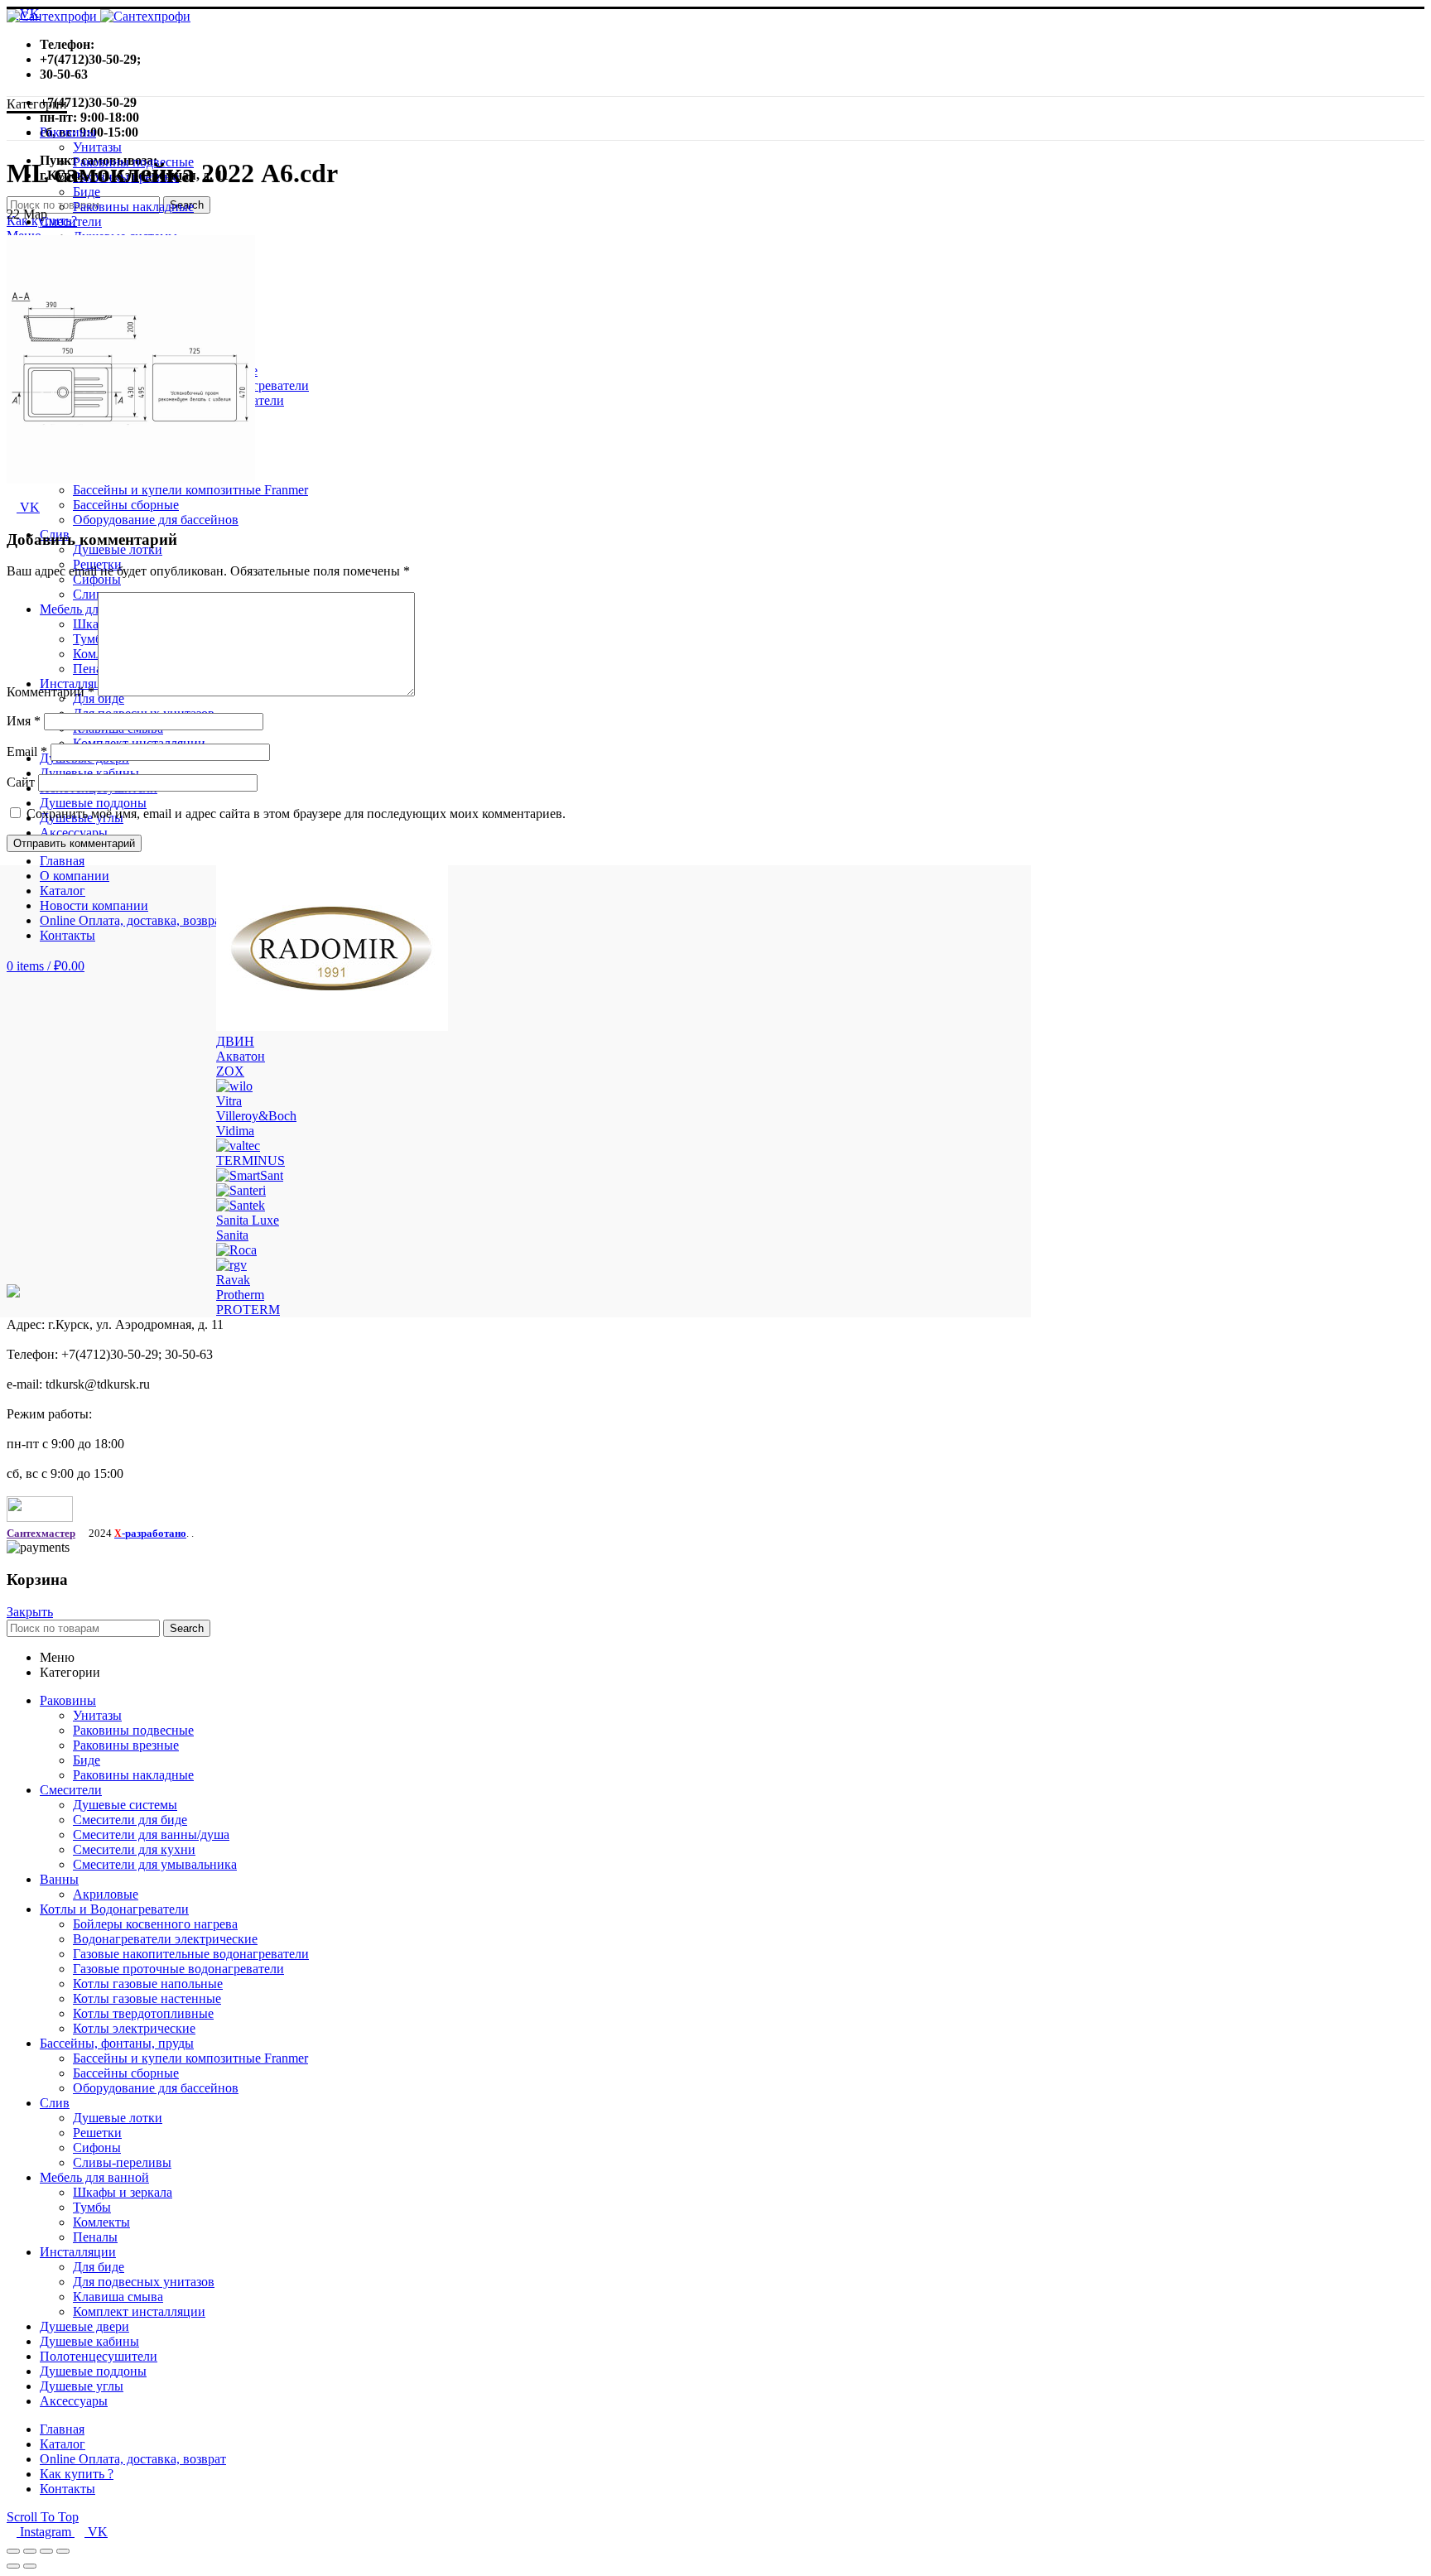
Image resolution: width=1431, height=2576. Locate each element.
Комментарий (51, 692)
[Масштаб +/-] (63, 2551)
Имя (24, 721)
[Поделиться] (30, 2551)
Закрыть (30, 1612)
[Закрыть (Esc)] (13, 2551)
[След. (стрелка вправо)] (30, 2566)
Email (27, 751)
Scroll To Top (43, 2517)
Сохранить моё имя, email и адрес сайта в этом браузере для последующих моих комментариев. (296, 814)
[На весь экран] (46, 2551)
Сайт (21, 782)
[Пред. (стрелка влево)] (13, 2566)
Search (187, 1628)
